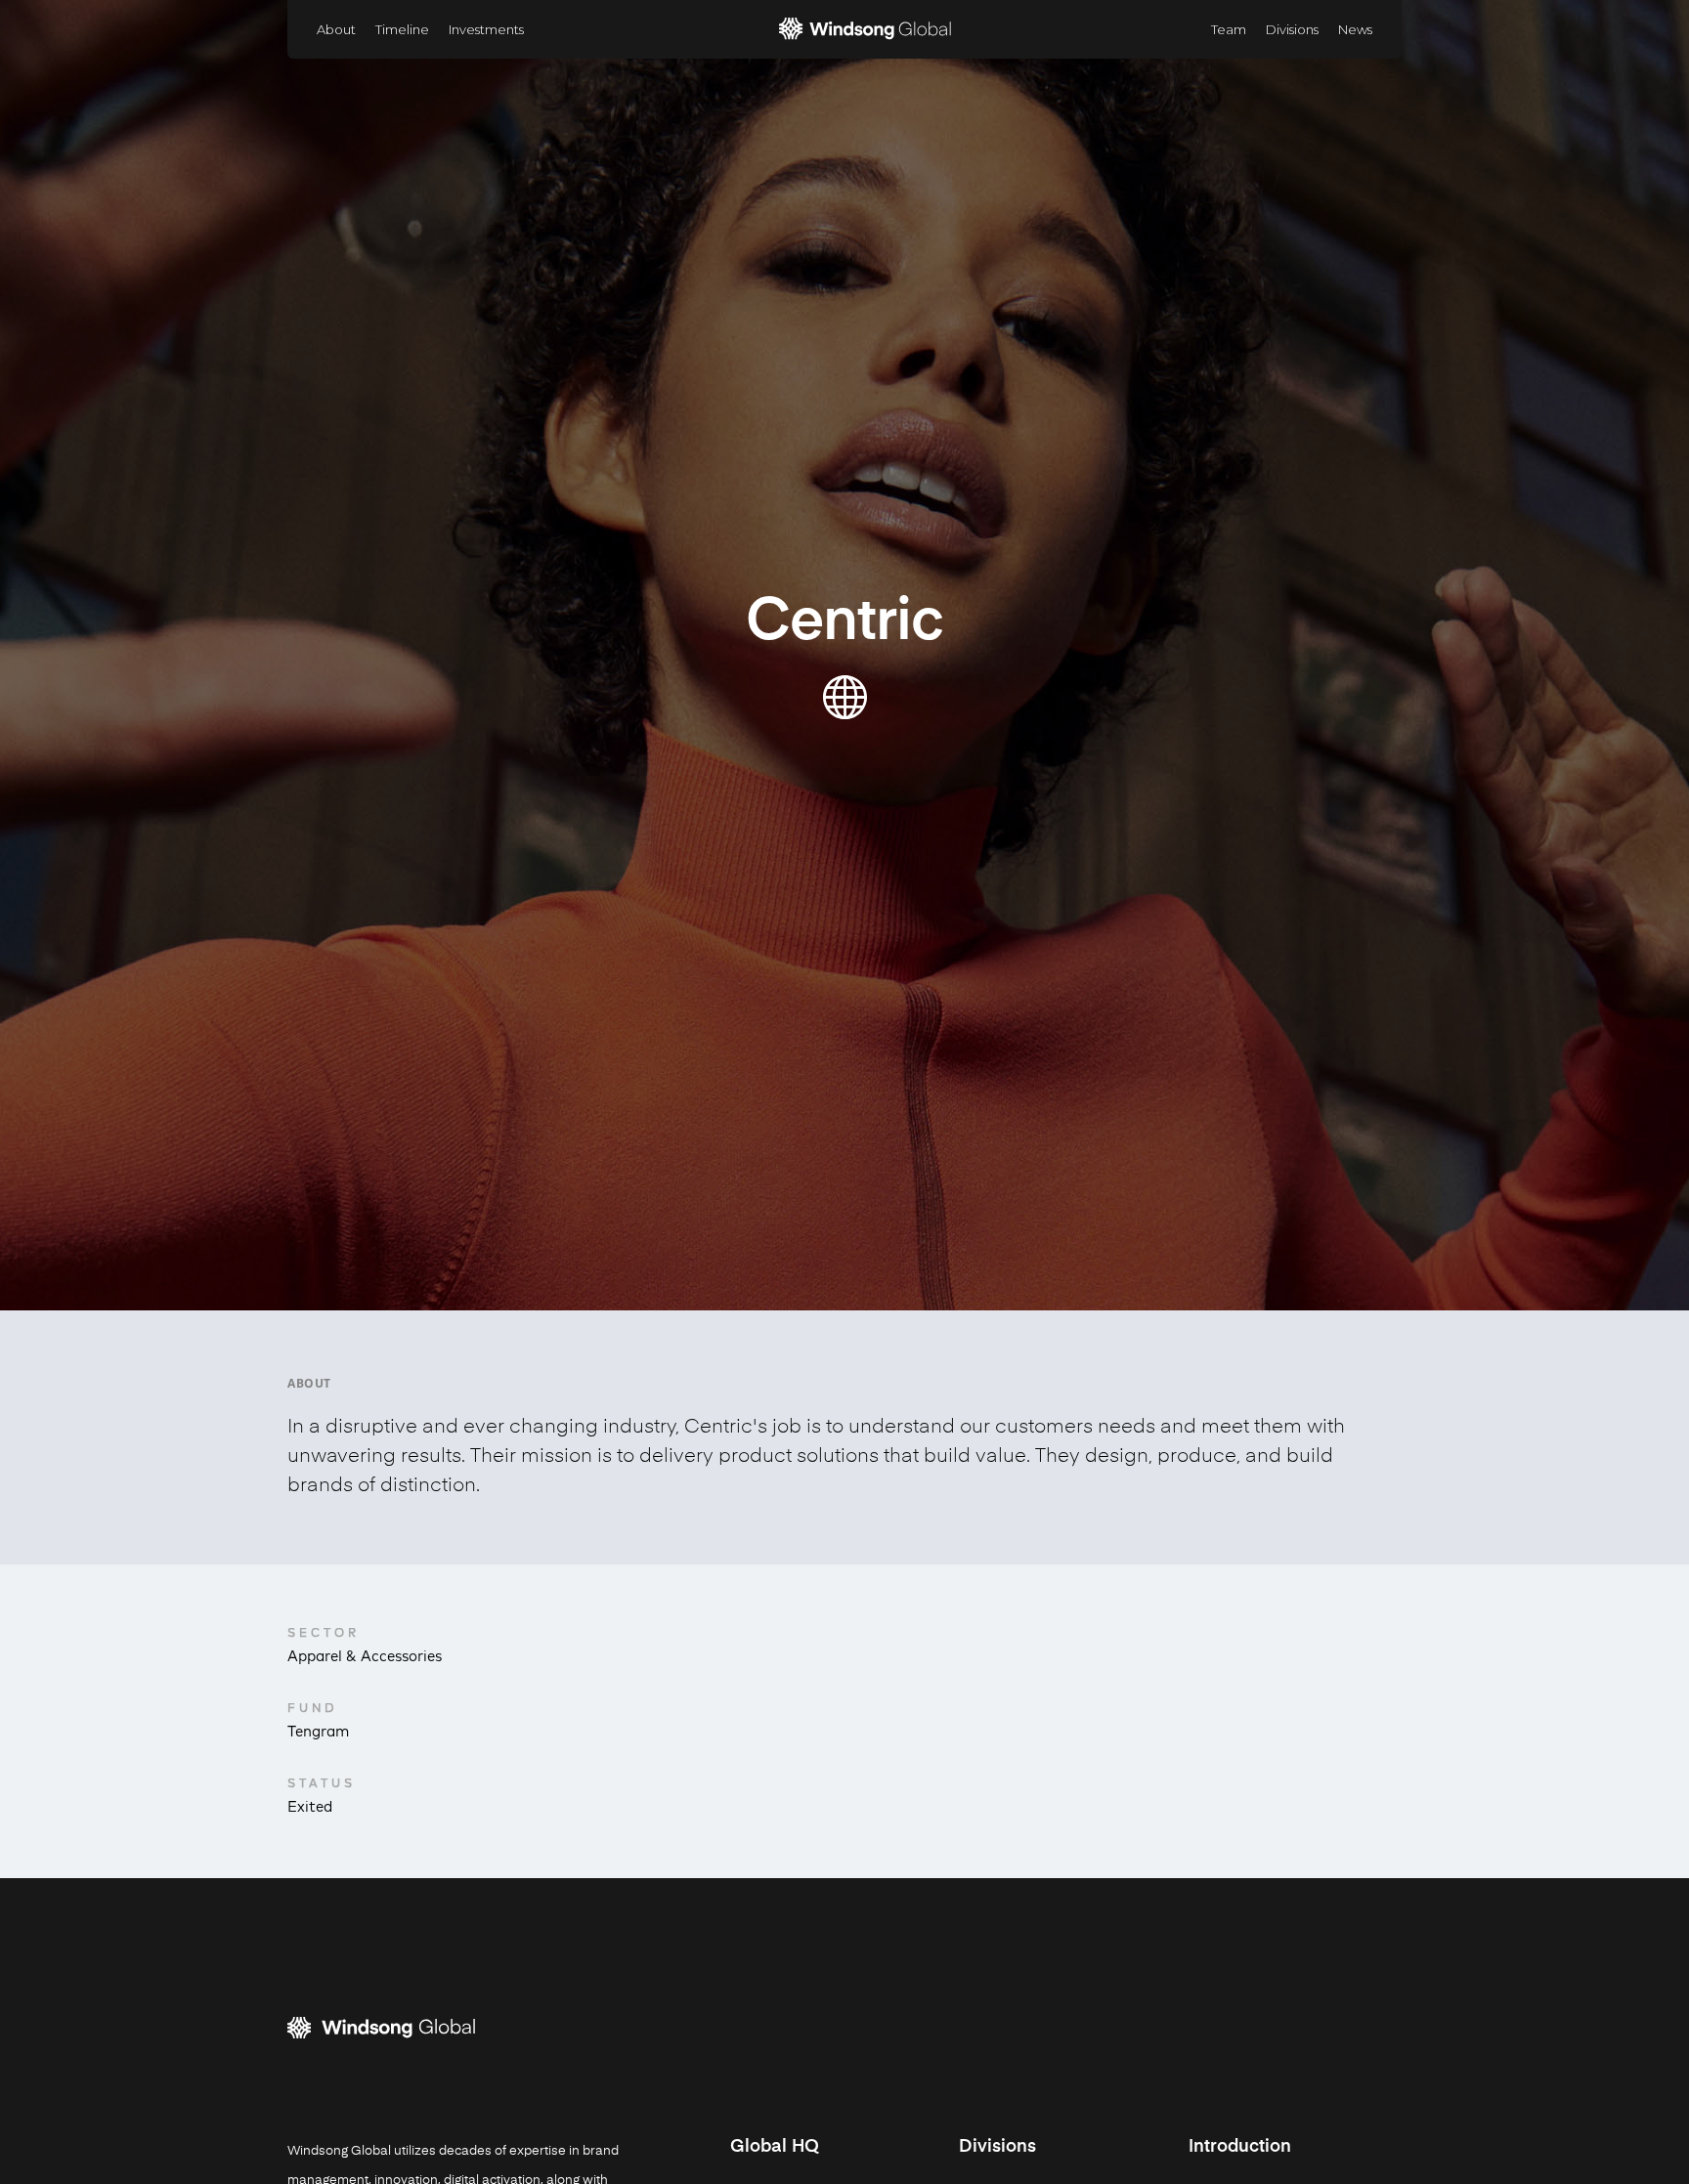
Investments (486, 29)
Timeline (402, 29)
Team (1229, 29)
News (1355, 29)
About (336, 29)
